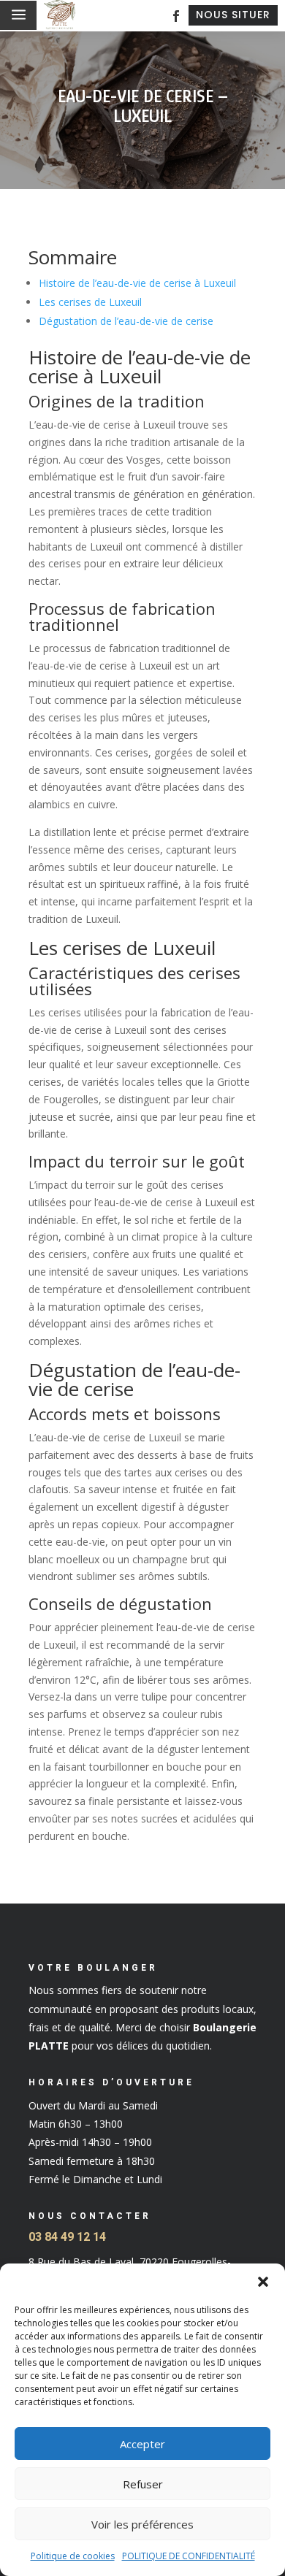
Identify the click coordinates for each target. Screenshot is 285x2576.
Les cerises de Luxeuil (90, 302)
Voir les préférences (142, 2524)
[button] (263, 2282)
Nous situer (233, 15)
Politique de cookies (73, 2556)
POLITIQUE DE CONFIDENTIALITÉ (189, 2556)
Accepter (142, 2444)
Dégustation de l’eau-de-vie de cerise (126, 321)
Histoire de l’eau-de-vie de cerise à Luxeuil (137, 283)
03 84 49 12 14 (67, 2237)
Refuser (143, 2484)
